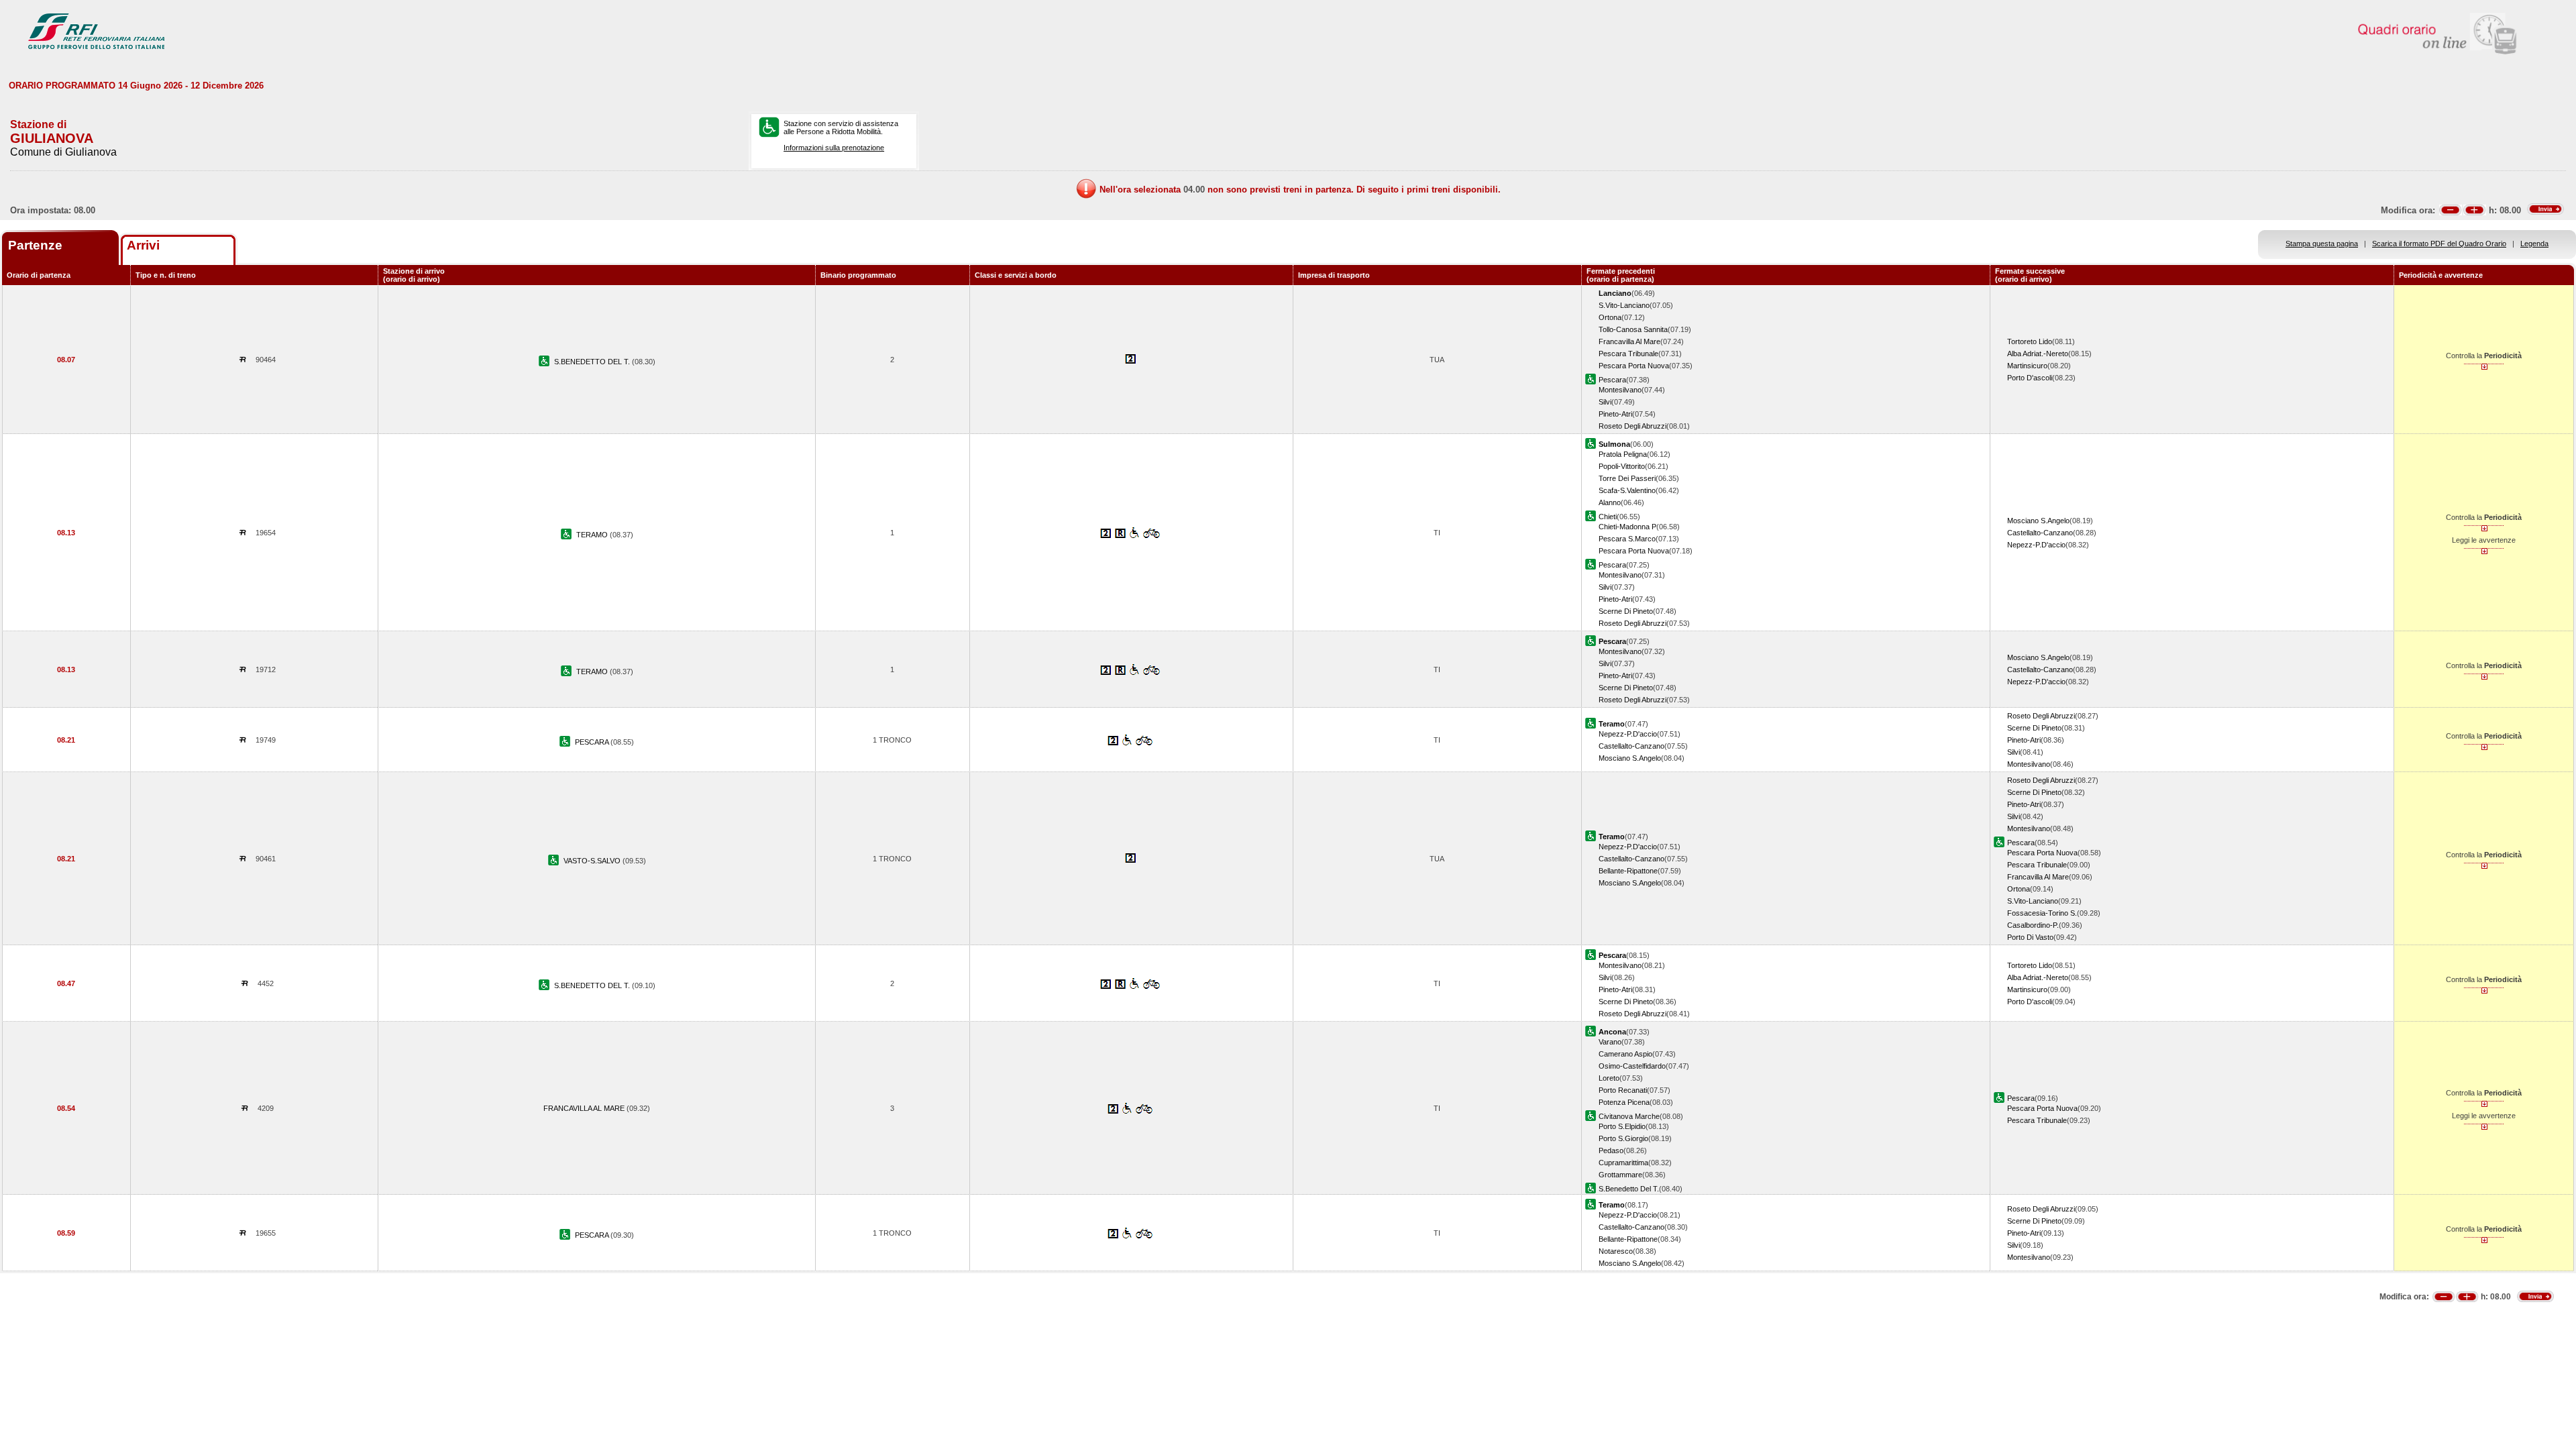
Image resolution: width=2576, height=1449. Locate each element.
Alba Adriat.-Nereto (2038, 354)
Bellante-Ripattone (1628, 871)
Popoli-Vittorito (1622, 466)
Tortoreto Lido (2030, 341)
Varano (1610, 1042)
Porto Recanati (1623, 1090)
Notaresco (1616, 1251)
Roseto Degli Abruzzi (1632, 426)
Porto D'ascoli (2030, 378)
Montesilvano (1620, 390)
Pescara (1612, 380)
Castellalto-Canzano (2040, 533)
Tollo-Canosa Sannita (1633, 329)
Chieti (1608, 517)
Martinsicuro (2027, 366)
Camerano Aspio (1625, 1054)
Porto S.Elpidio (1622, 1126)
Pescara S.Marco (1627, 539)
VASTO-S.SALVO (593, 861)
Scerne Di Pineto (1626, 611)
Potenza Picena (1624, 1102)
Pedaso (1611, 1150)
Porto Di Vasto (2030, 937)
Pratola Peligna (1623, 454)
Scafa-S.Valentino (1627, 490)
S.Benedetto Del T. (1629, 1189)
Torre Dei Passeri (1627, 478)
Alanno (1610, 502)
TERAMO (593, 535)
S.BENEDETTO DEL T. (593, 362)
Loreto (1609, 1078)
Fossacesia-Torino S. (2042, 913)
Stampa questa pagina (2322, 244)
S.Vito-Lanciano (1624, 305)
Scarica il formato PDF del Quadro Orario (2439, 244)
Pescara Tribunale (1628, 354)
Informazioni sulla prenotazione (834, 148)
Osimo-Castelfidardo (1632, 1066)
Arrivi (143, 245)
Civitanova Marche (1629, 1116)
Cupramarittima (1623, 1163)
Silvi (1605, 402)
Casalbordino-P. (2033, 925)
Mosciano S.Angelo (2038, 521)
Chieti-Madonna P (1627, 527)
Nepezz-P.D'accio (2036, 545)
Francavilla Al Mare (1629, 341)
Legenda (2534, 244)
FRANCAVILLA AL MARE (585, 1108)
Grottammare (1620, 1175)
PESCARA (593, 742)
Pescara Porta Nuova (1634, 366)
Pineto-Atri (1615, 414)
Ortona (1610, 317)
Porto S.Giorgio (1623, 1138)
